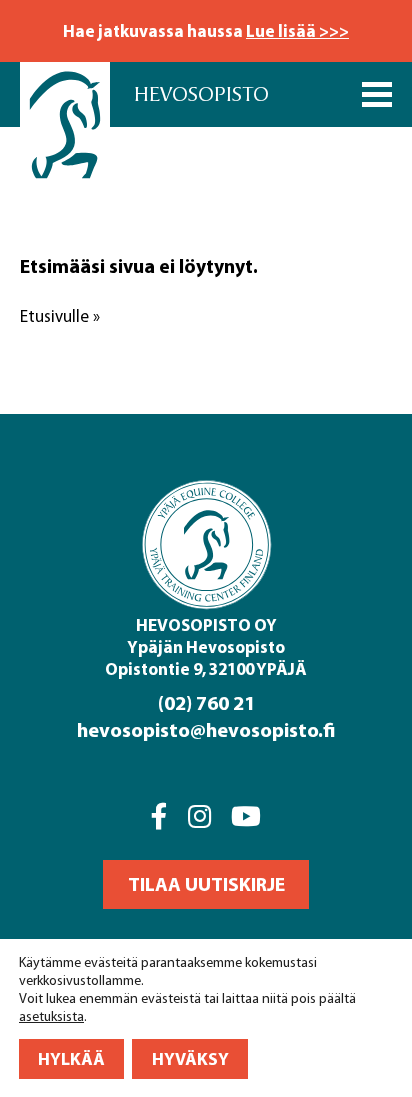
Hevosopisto (201, 94)
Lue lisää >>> (297, 30)
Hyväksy (190, 1058)
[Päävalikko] (377, 94)
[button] (206, 884)
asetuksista (51, 1016)
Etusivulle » (60, 316)
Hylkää (71, 1058)
